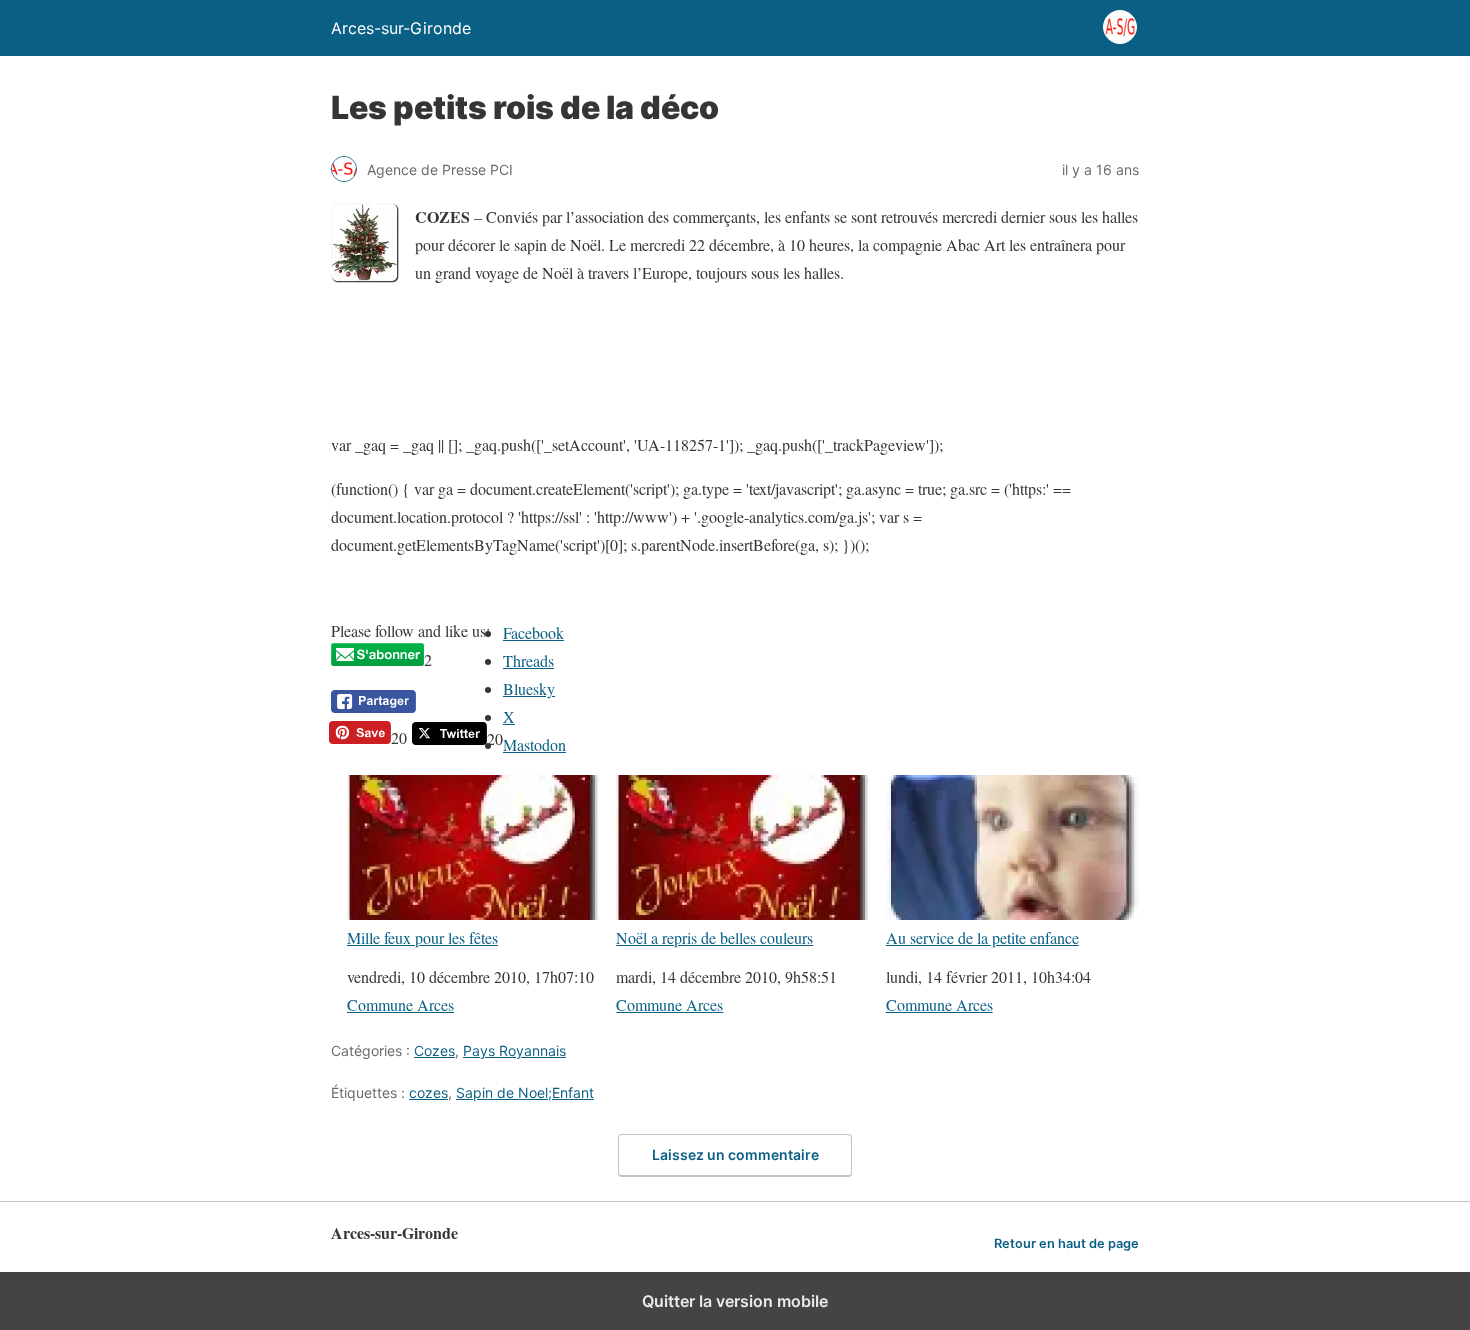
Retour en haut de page (1066, 1243)
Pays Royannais (514, 1050)
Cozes (434, 1050)
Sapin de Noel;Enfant (525, 1092)
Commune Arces (400, 1004)
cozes (428, 1092)
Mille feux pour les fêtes (422, 937)
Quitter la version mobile (735, 1301)
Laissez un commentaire (735, 1154)
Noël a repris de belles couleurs (714, 937)
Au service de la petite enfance (982, 937)
